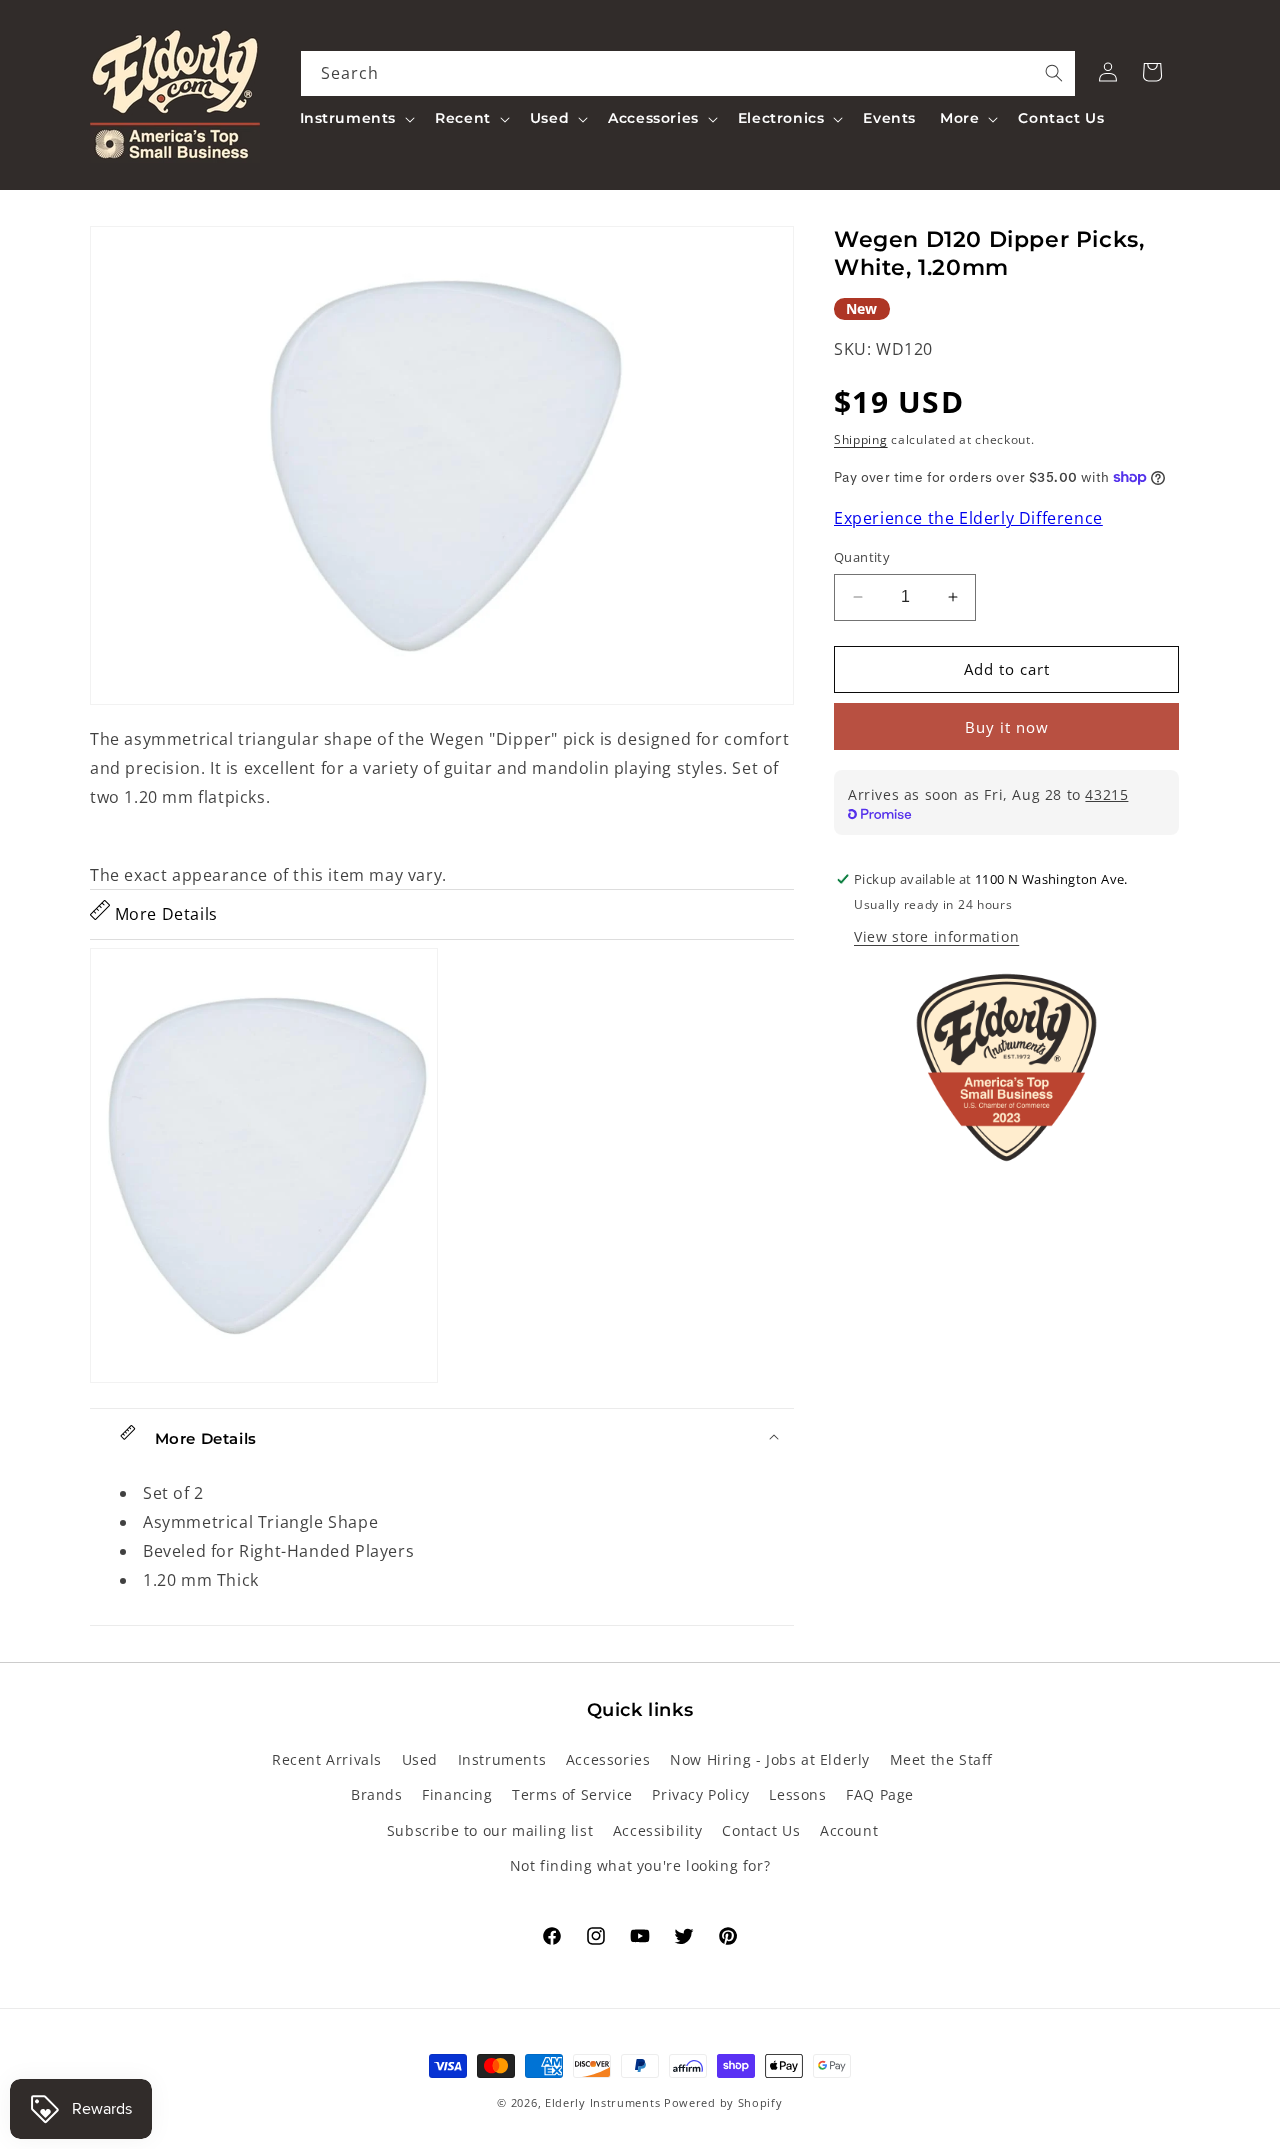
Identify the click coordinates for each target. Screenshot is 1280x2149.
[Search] (1054, 73)
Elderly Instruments (602, 2102)
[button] (356, 118)
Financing (457, 1795)
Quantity (862, 557)
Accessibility (658, 1830)
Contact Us (761, 1830)
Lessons (797, 1795)
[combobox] (688, 73)
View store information (936, 936)
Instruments (502, 1760)
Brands (377, 1795)
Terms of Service (572, 1795)
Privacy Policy (700, 1795)
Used (420, 1760)
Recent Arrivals (327, 1760)
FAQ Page (880, 1795)
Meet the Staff (941, 1760)
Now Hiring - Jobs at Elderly (770, 1760)
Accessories (608, 1760)
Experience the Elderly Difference (968, 519)
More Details (164, 914)
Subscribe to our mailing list (490, 1830)
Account (849, 1830)
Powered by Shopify (723, 2102)
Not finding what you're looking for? (640, 1865)
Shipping (861, 439)
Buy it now (1007, 727)
